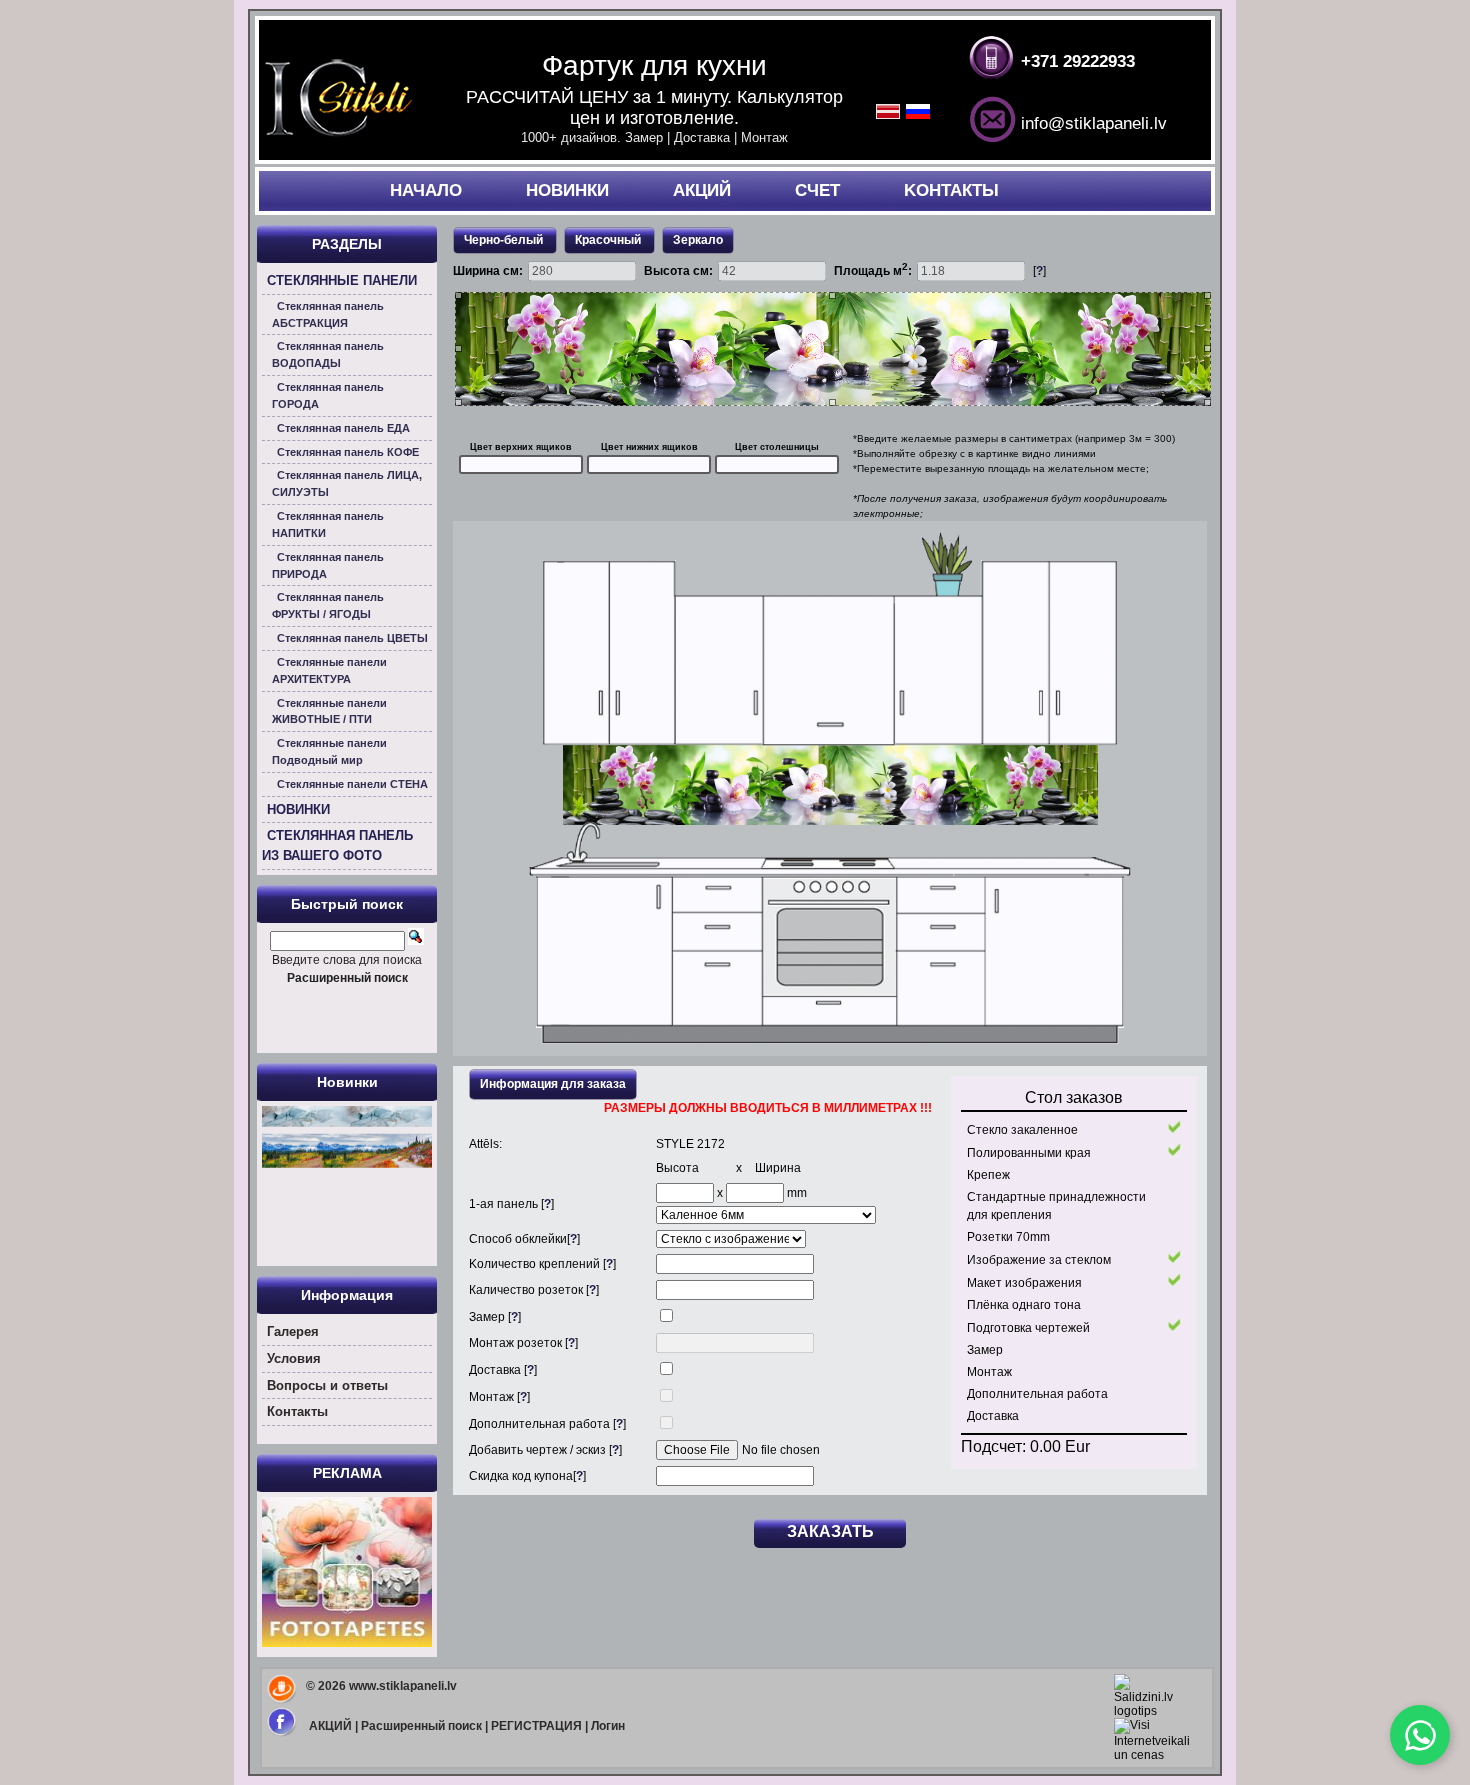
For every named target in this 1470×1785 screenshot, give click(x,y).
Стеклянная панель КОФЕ (348, 452)
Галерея (293, 1331)
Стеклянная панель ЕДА (343, 428)
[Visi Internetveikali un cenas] (1152, 1755)
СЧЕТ (817, 190)
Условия (294, 1358)
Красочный (609, 240)
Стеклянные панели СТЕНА (352, 784)
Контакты (297, 1411)
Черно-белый (503, 240)
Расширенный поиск (421, 1726)
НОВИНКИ (567, 190)
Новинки (347, 1082)
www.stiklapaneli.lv (403, 1686)
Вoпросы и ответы (327, 1385)
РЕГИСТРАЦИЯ (536, 1726)
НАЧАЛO (426, 190)
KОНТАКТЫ (951, 190)
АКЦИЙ (702, 190)
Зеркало (698, 240)
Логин (608, 1726)
